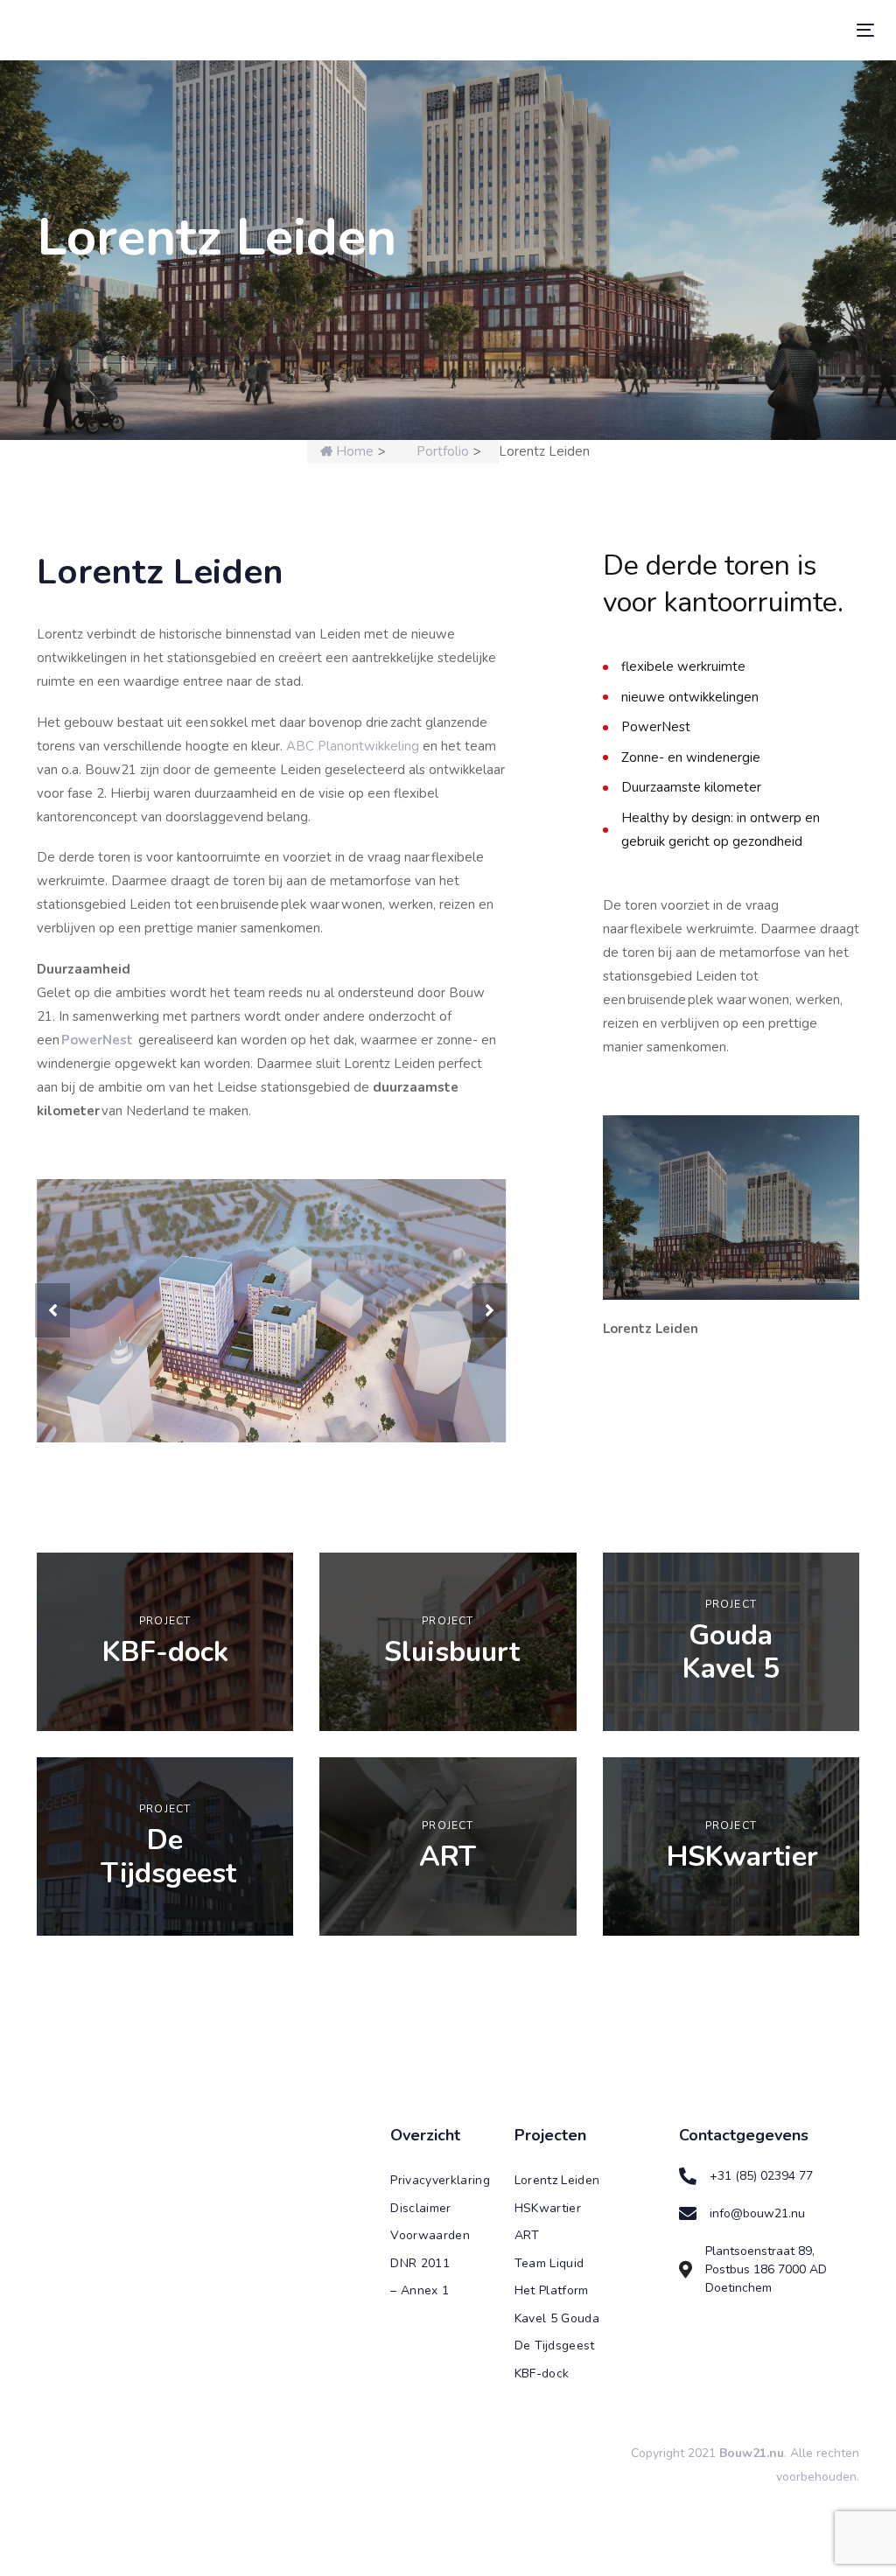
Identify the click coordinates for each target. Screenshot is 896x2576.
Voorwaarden (430, 2310)
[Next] (490, 1348)
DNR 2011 (420, 2338)
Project (165, 1695)
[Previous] (52, 1348)
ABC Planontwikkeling (353, 746)
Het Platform (552, 2365)
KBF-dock (542, 2448)
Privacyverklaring (439, 2255)
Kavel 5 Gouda (557, 2393)
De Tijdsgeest (555, 2420)
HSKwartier (548, 2283)
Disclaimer (421, 2283)
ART (527, 2310)
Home (353, 451)
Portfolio (443, 451)
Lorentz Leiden (557, 2255)
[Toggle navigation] (732, 30)
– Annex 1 (420, 2365)
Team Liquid (549, 2338)
